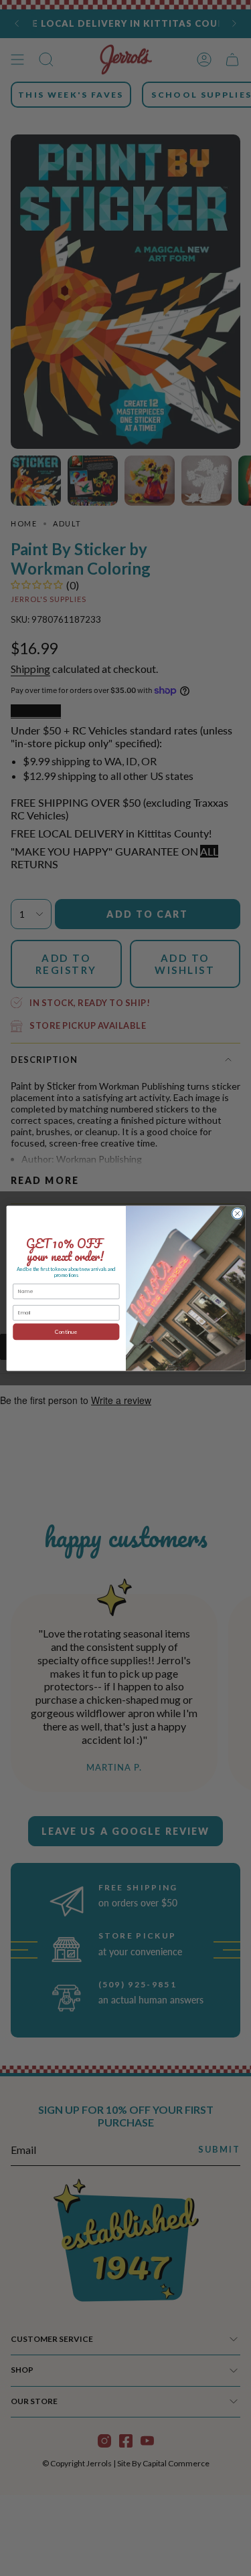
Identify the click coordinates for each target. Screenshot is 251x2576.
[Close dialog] (237, 1213)
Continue (66, 1331)
